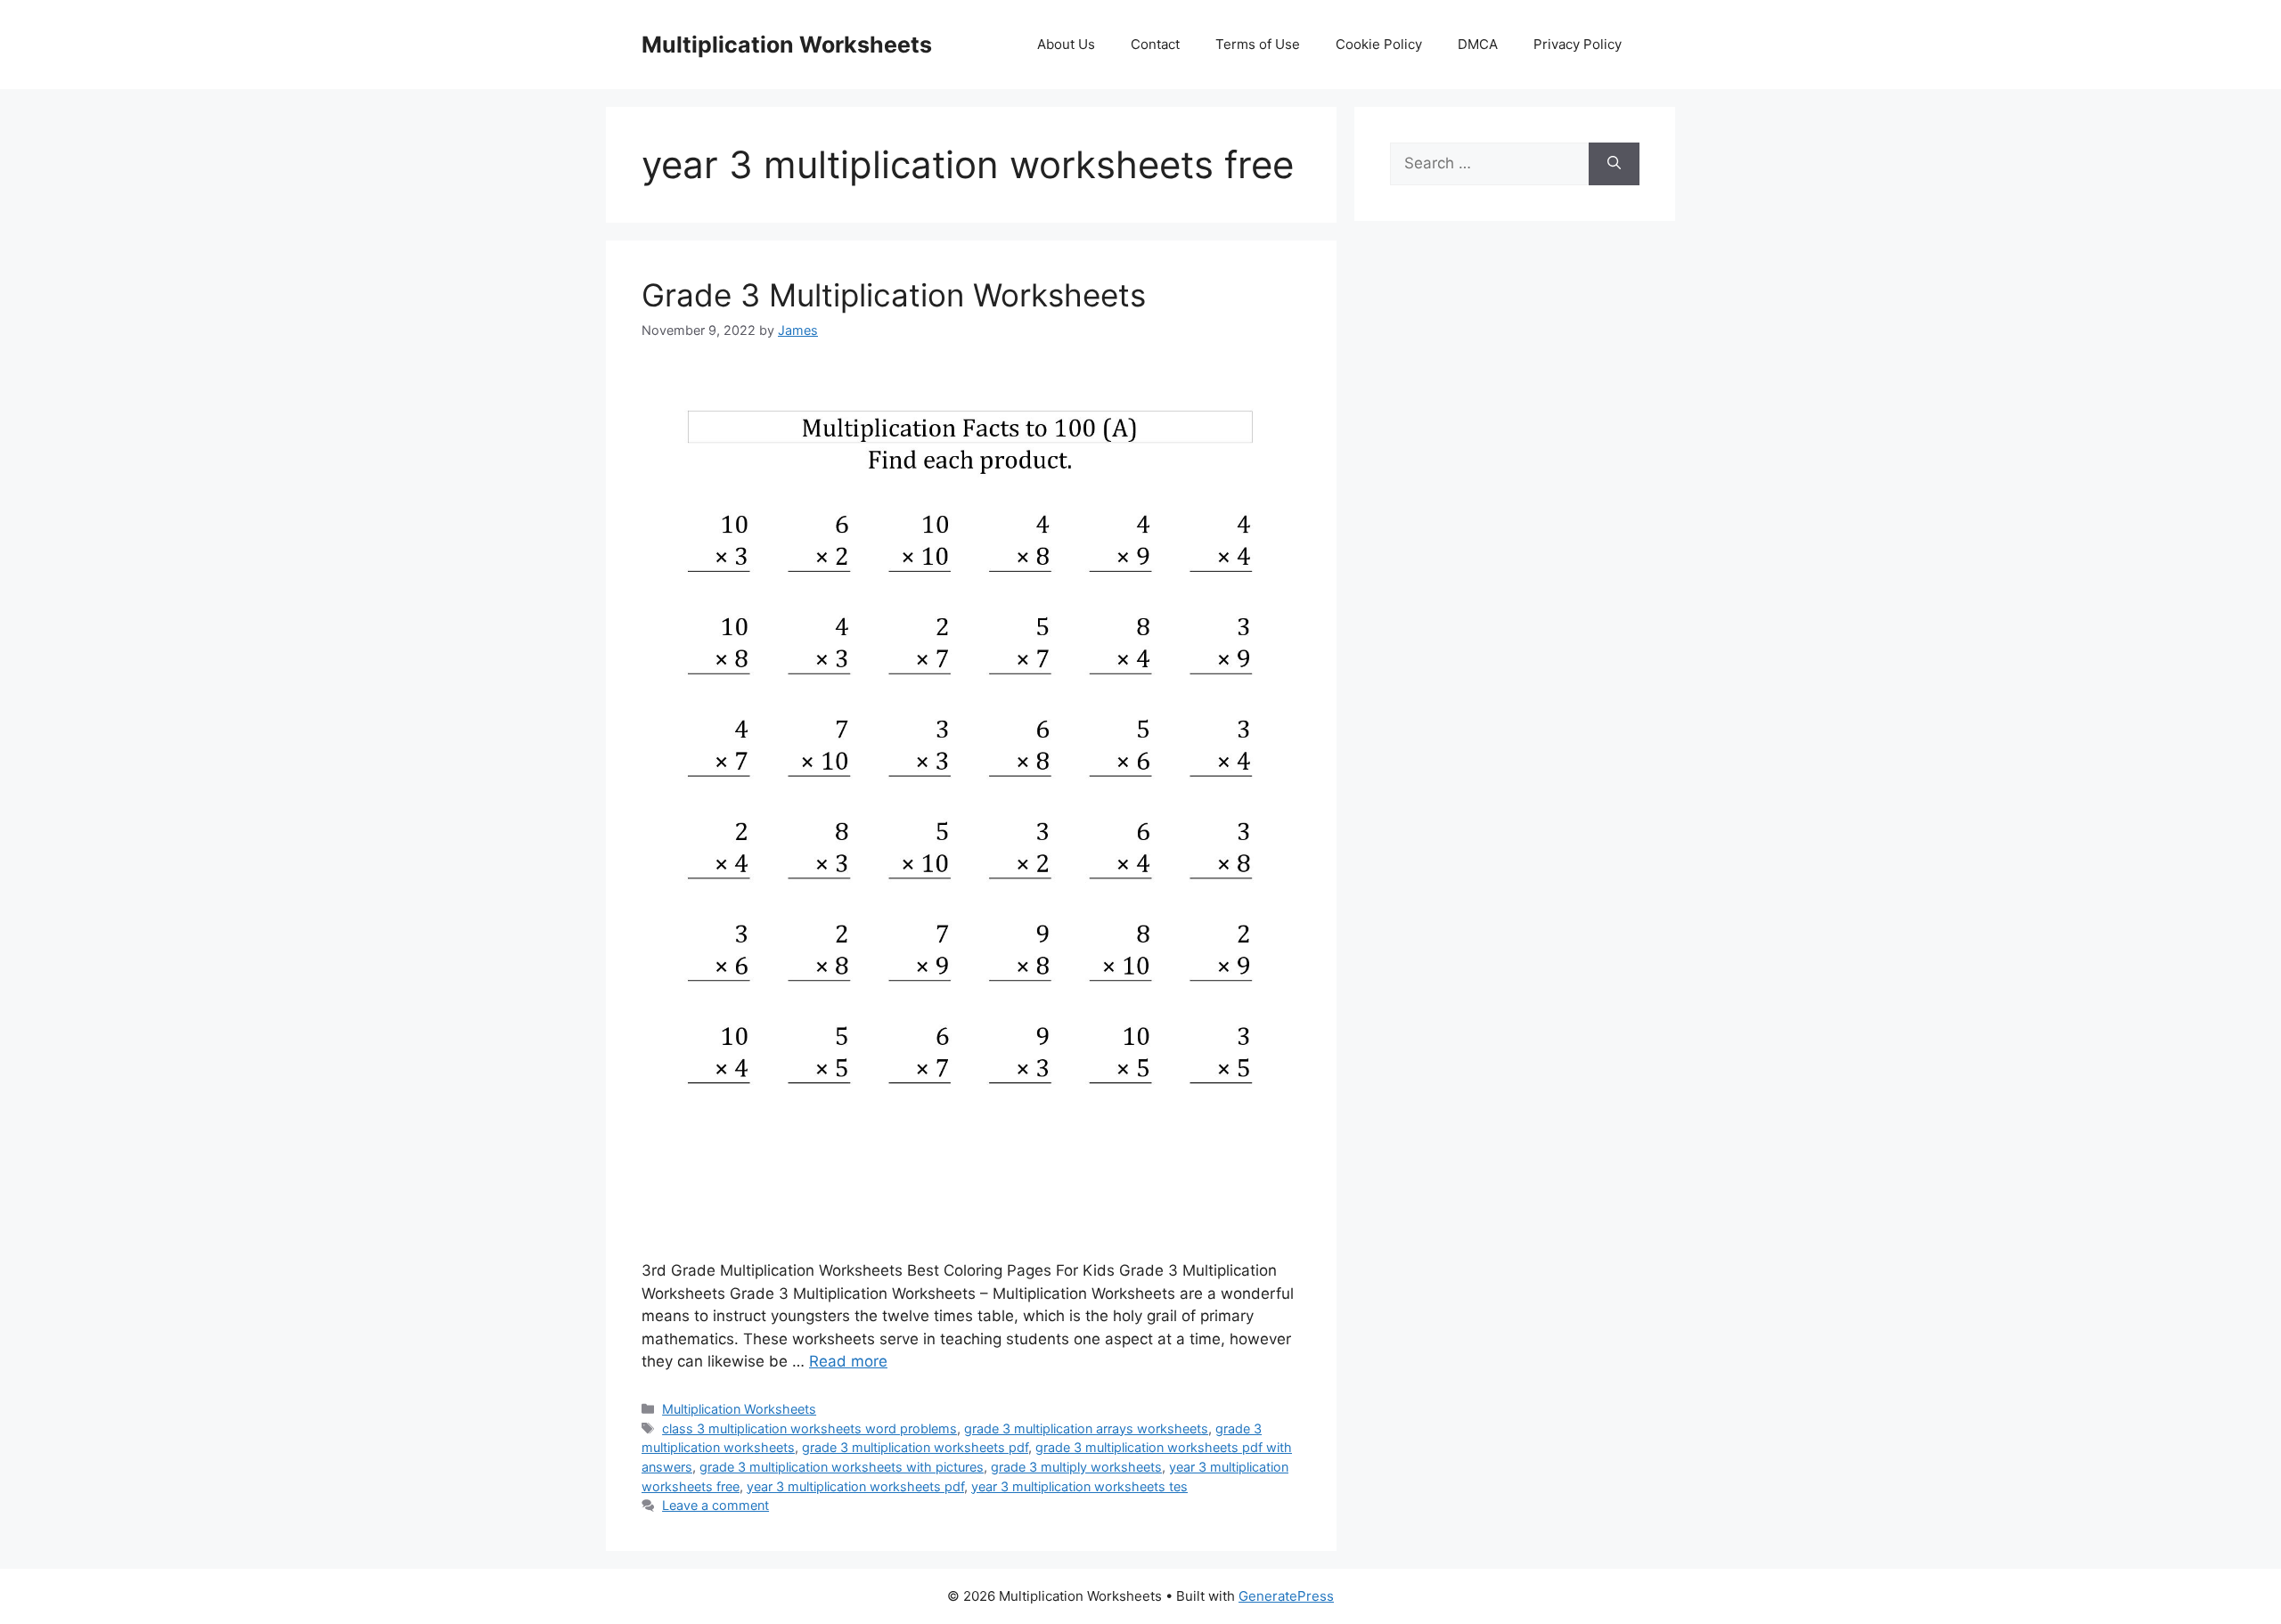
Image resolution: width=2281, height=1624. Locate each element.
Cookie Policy (1379, 44)
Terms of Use (1258, 44)
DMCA (1478, 44)
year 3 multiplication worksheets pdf (855, 1486)
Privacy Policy (1578, 44)
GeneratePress (1286, 1596)
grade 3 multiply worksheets (1076, 1467)
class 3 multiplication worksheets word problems (809, 1428)
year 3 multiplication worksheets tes (1079, 1486)
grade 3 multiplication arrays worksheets (1086, 1428)
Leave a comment (715, 1505)
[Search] (1614, 164)
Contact (1155, 44)
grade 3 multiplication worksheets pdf (915, 1447)
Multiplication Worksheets (787, 45)
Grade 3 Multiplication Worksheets (894, 295)
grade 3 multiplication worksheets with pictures (842, 1467)
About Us (1066, 44)
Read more (848, 1361)
